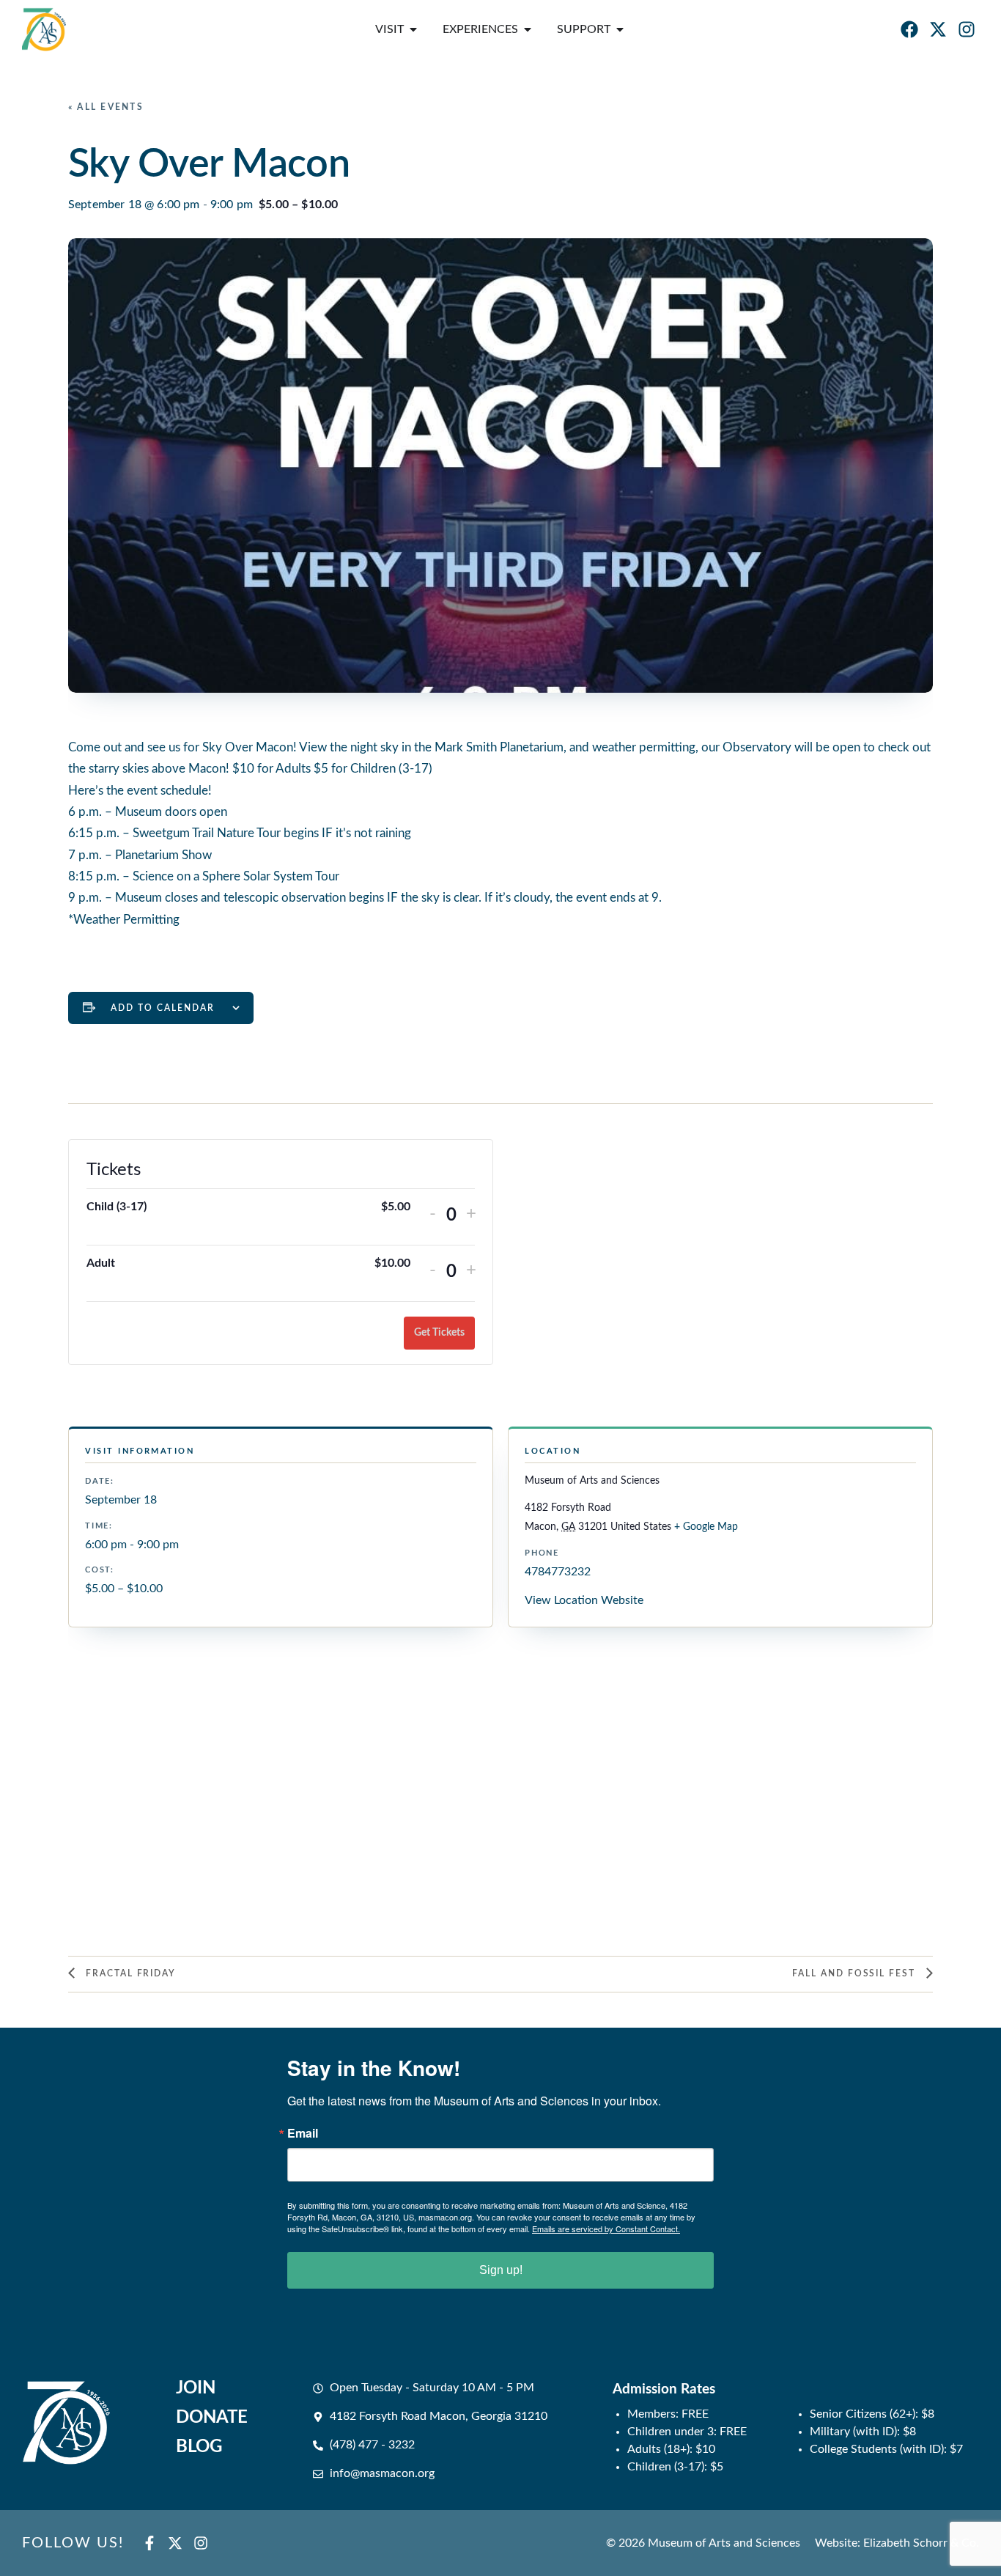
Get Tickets (439, 1333)
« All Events (106, 107)
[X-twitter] (938, 29)
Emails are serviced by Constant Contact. (606, 2229)
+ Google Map (706, 1527)
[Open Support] (620, 29)
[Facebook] (909, 29)
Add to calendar (163, 1008)
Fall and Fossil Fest (856, 1973)
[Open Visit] (413, 29)
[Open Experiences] (528, 29)
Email (303, 2133)
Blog (199, 2447)
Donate (212, 2418)
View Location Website (584, 1600)
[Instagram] (967, 29)
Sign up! (501, 2270)
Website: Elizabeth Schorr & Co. (897, 2543)
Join (196, 2388)
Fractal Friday (129, 1973)
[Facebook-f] (149, 2543)
